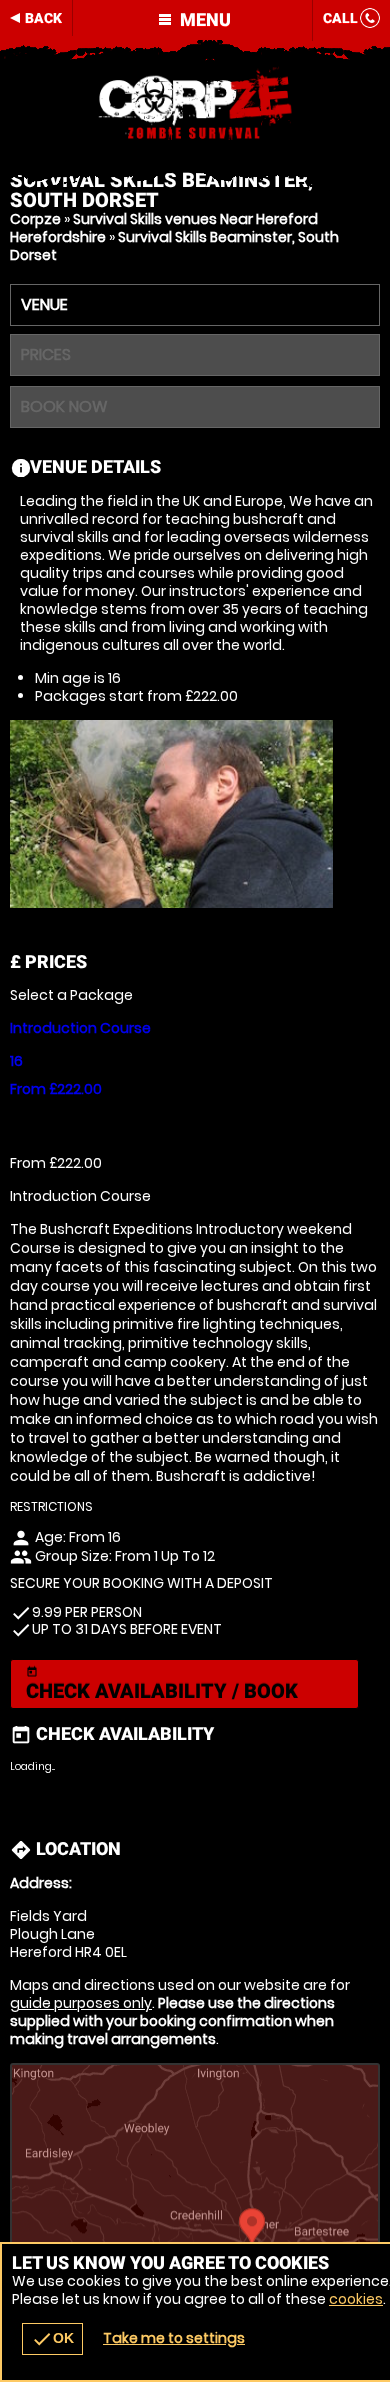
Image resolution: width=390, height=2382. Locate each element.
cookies (356, 2299)
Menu (203, 19)
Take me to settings (174, 2338)
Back (43, 18)
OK (52, 2339)
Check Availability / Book (162, 1684)
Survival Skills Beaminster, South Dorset (174, 246)
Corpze (35, 219)
